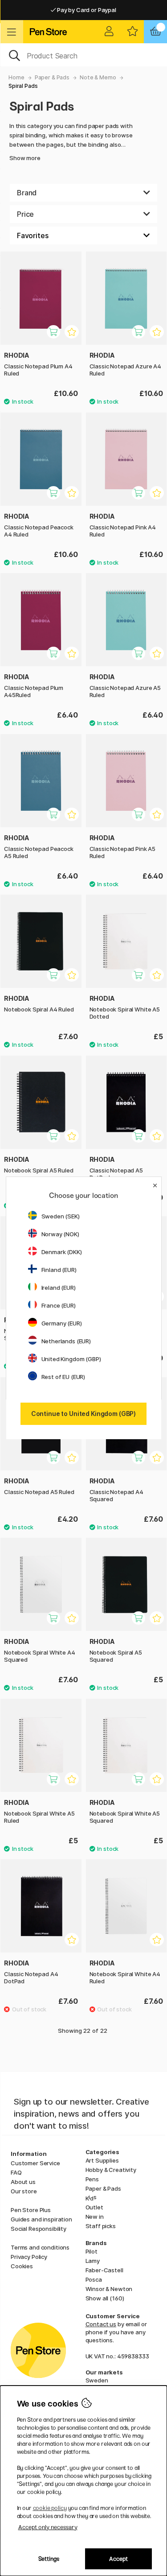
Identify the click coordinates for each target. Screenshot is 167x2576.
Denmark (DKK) (62, 1252)
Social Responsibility (39, 2229)
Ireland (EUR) (59, 1288)
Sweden (97, 2380)
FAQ (16, 2172)
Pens (92, 2179)
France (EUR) (59, 1305)
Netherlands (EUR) (66, 1341)
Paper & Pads (52, 77)
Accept (118, 2559)
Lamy (93, 2261)
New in (95, 2217)
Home (16, 77)
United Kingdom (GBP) (71, 1359)
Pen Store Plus (31, 2210)
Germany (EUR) (62, 1323)
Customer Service (35, 2163)
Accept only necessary (48, 2527)
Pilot (92, 2251)
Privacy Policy (29, 2257)
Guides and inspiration (41, 2219)
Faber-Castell (104, 2270)
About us (23, 2182)
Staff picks (101, 2226)
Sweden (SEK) (61, 1216)
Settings (49, 2559)
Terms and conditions (40, 2247)
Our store (24, 2191)
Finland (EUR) (59, 1270)
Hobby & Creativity (111, 2170)
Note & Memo (98, 77)
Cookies (22, 2266)
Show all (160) (105, 2298)
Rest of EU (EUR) (63, 1377)
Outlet (94, 2207)
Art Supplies (102, 2160)
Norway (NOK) (60, 1234)
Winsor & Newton (109, 2289)
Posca (94, 2279)
